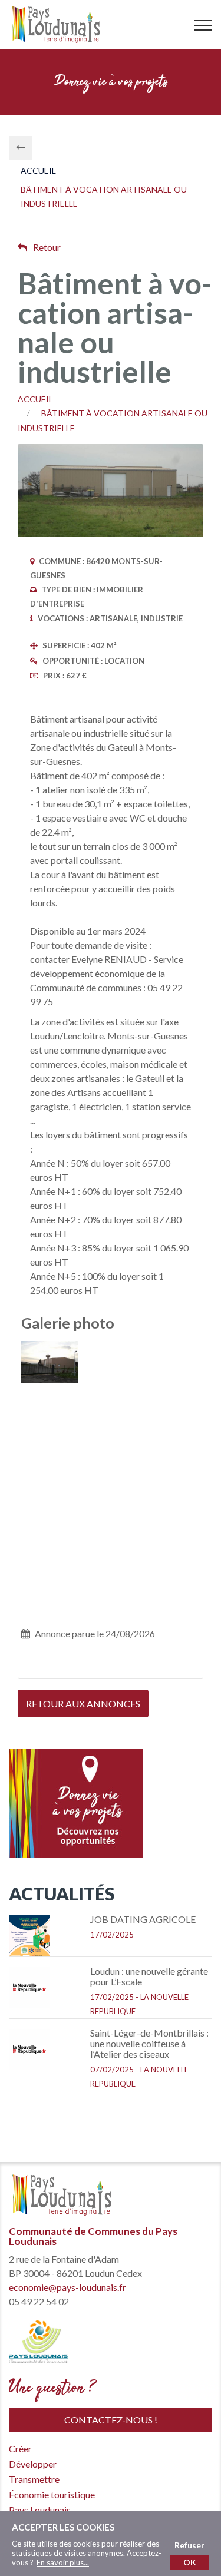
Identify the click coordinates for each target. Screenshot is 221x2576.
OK (190, 2562)
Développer (21, 214)
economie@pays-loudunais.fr (67, 2287)
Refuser (189, 2545)
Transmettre (21, 374)
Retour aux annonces (83, 1703)
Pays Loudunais (21, 836)
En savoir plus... (63, 2562)
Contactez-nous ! (111, 2420)
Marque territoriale (21, 1067)
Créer (20, 96)
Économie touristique (21, 598)
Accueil (38, 170)
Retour (47, 247)
